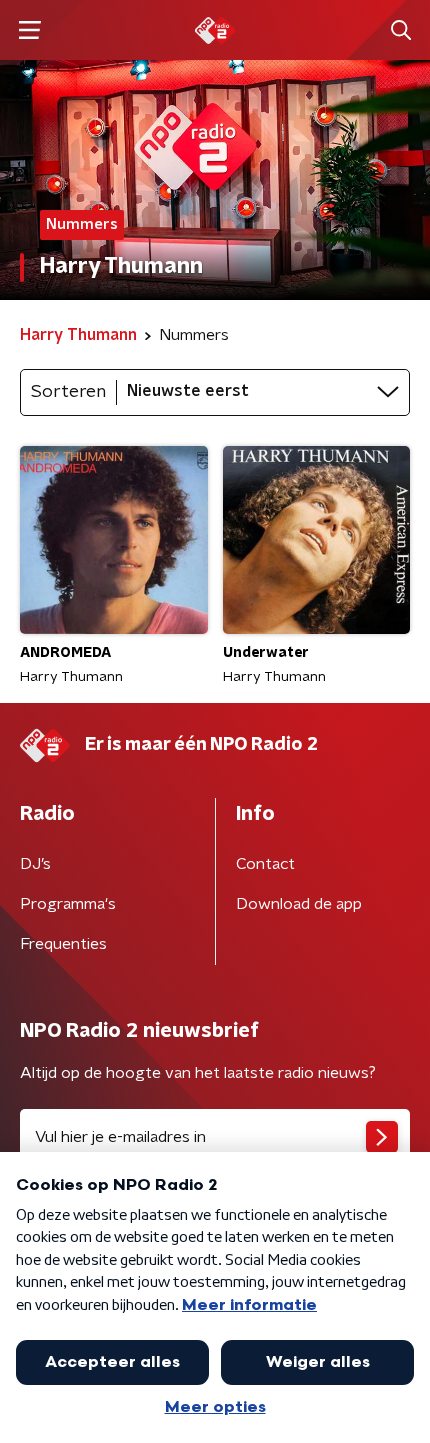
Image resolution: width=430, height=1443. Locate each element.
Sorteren (68, 392)
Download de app (299, 904)
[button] (29, 30)
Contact (265, 864)
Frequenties (63, 944)
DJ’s (35, 864)
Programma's (68, 904)
